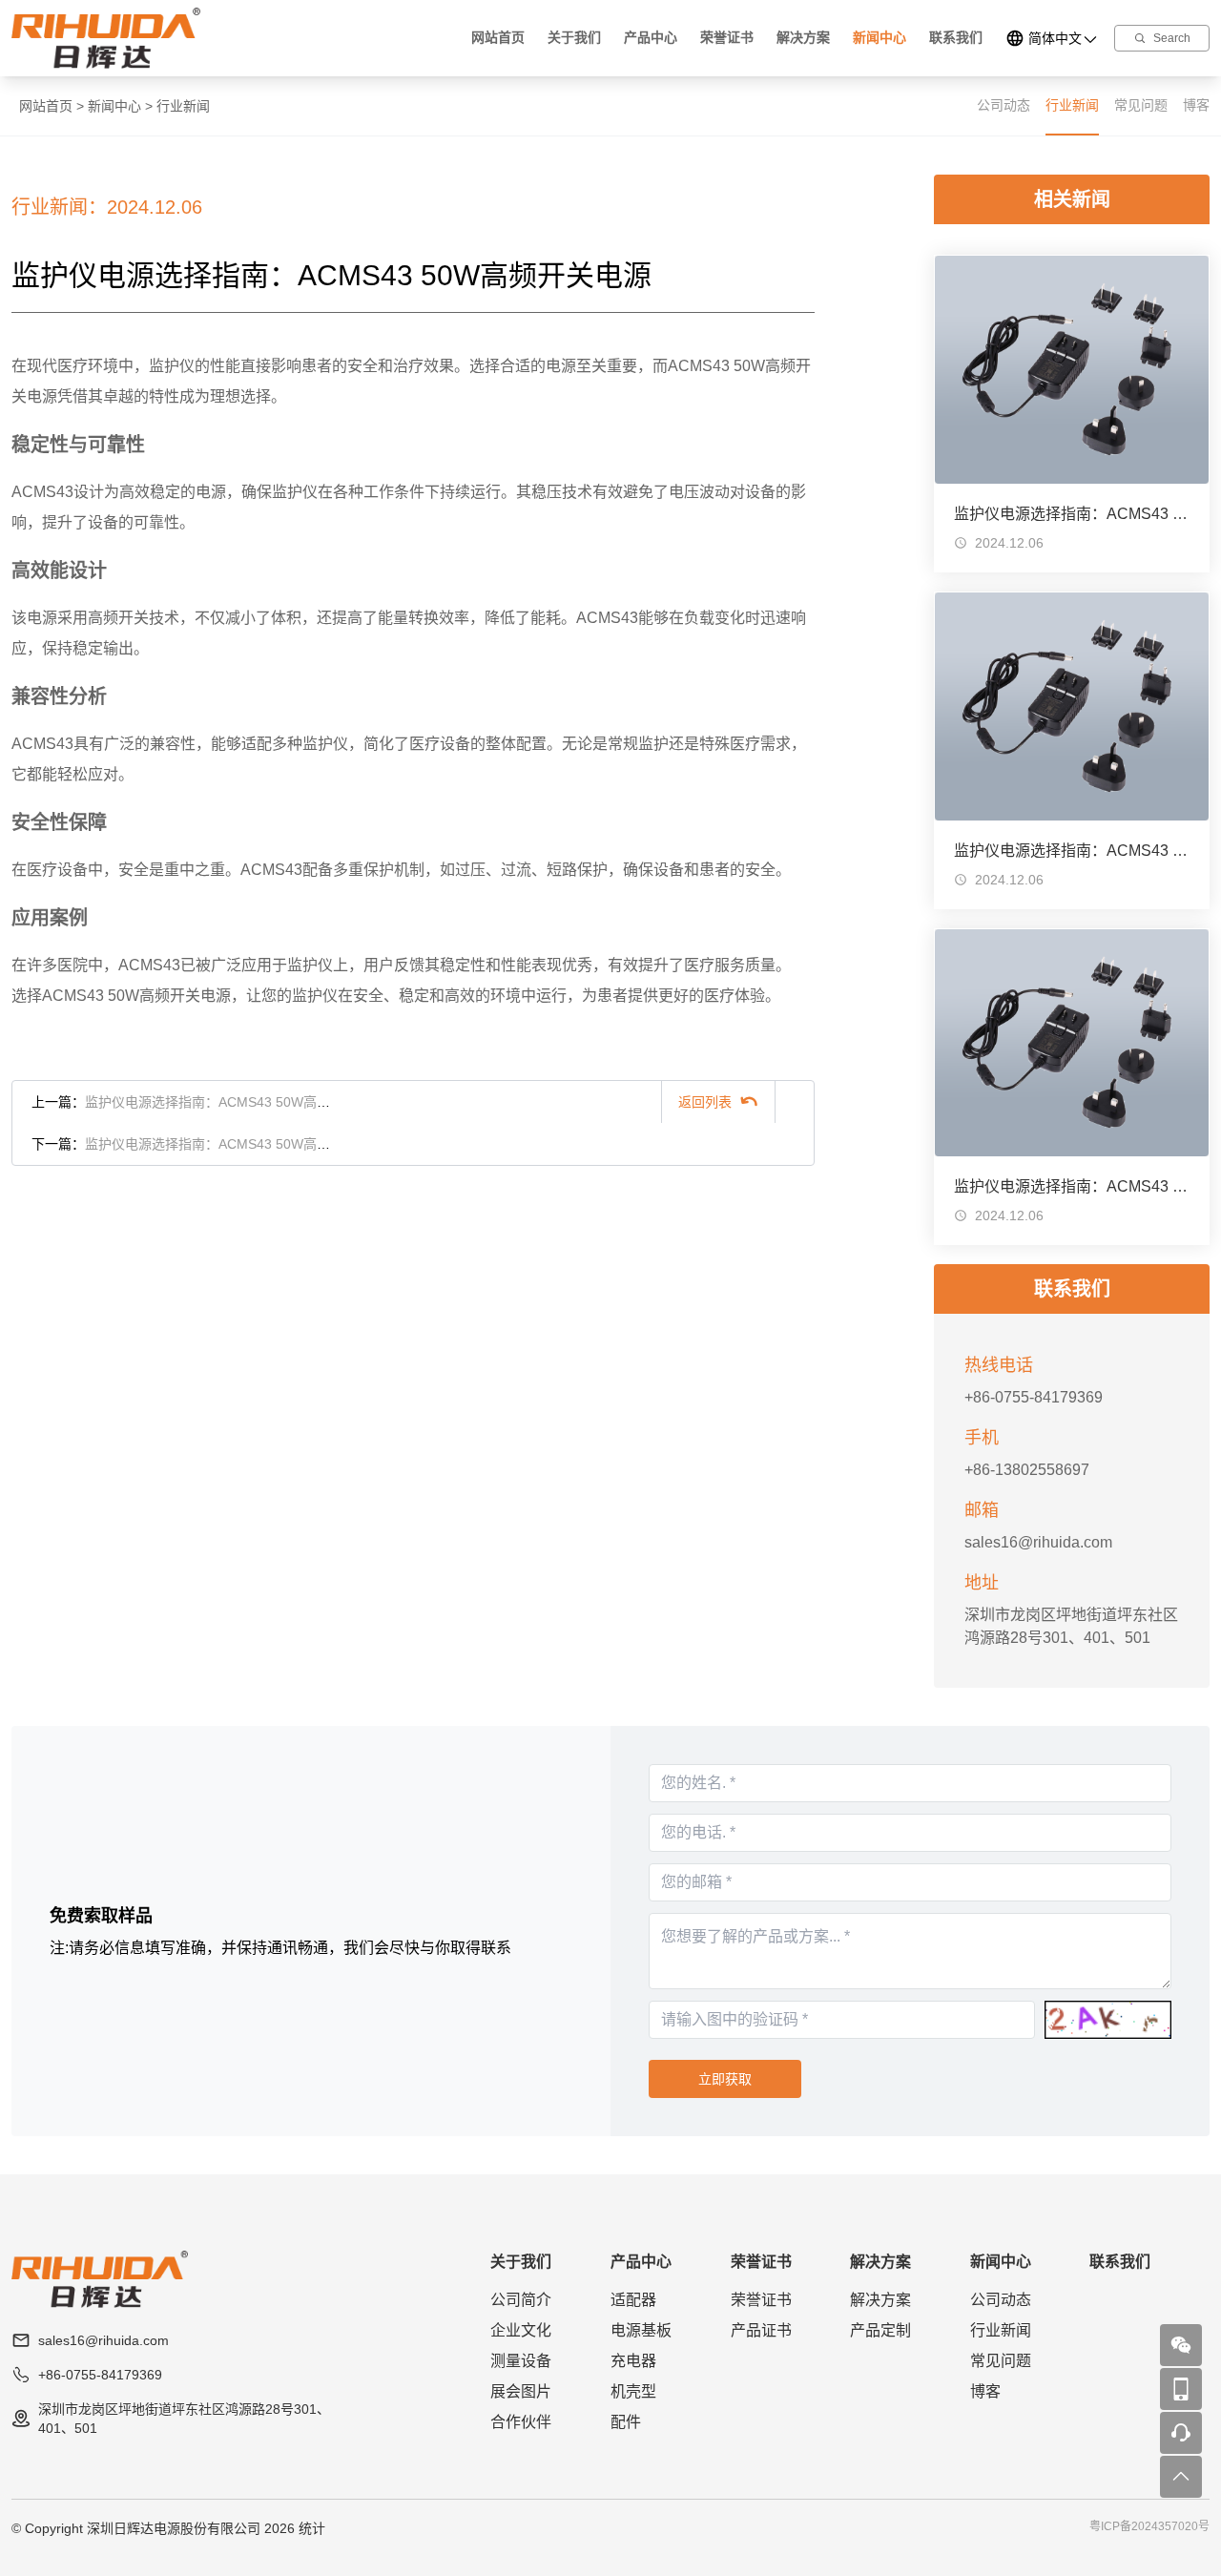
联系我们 (956, 37)
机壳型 (633, 2391)
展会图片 (521, 2391)
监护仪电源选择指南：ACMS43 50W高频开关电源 (234, 1102)
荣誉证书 (727, 37)
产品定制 (880, 2330)
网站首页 (498, 37)
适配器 (633, 2300)
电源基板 (641, 2330)
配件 (626, 2422)
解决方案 (803, 37)
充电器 (633, 2361)
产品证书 (761, 2330)
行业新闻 (183, 106)
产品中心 (651, 37)
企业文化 (521, 2330)
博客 (1196, 105)
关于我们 (574, 37)
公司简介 (521, 2300)
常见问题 (1141, 105)
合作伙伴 (521, 2422)
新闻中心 (880, 37)
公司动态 (1004, 105)
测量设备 (521, 2361)
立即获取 (725, 2079)
